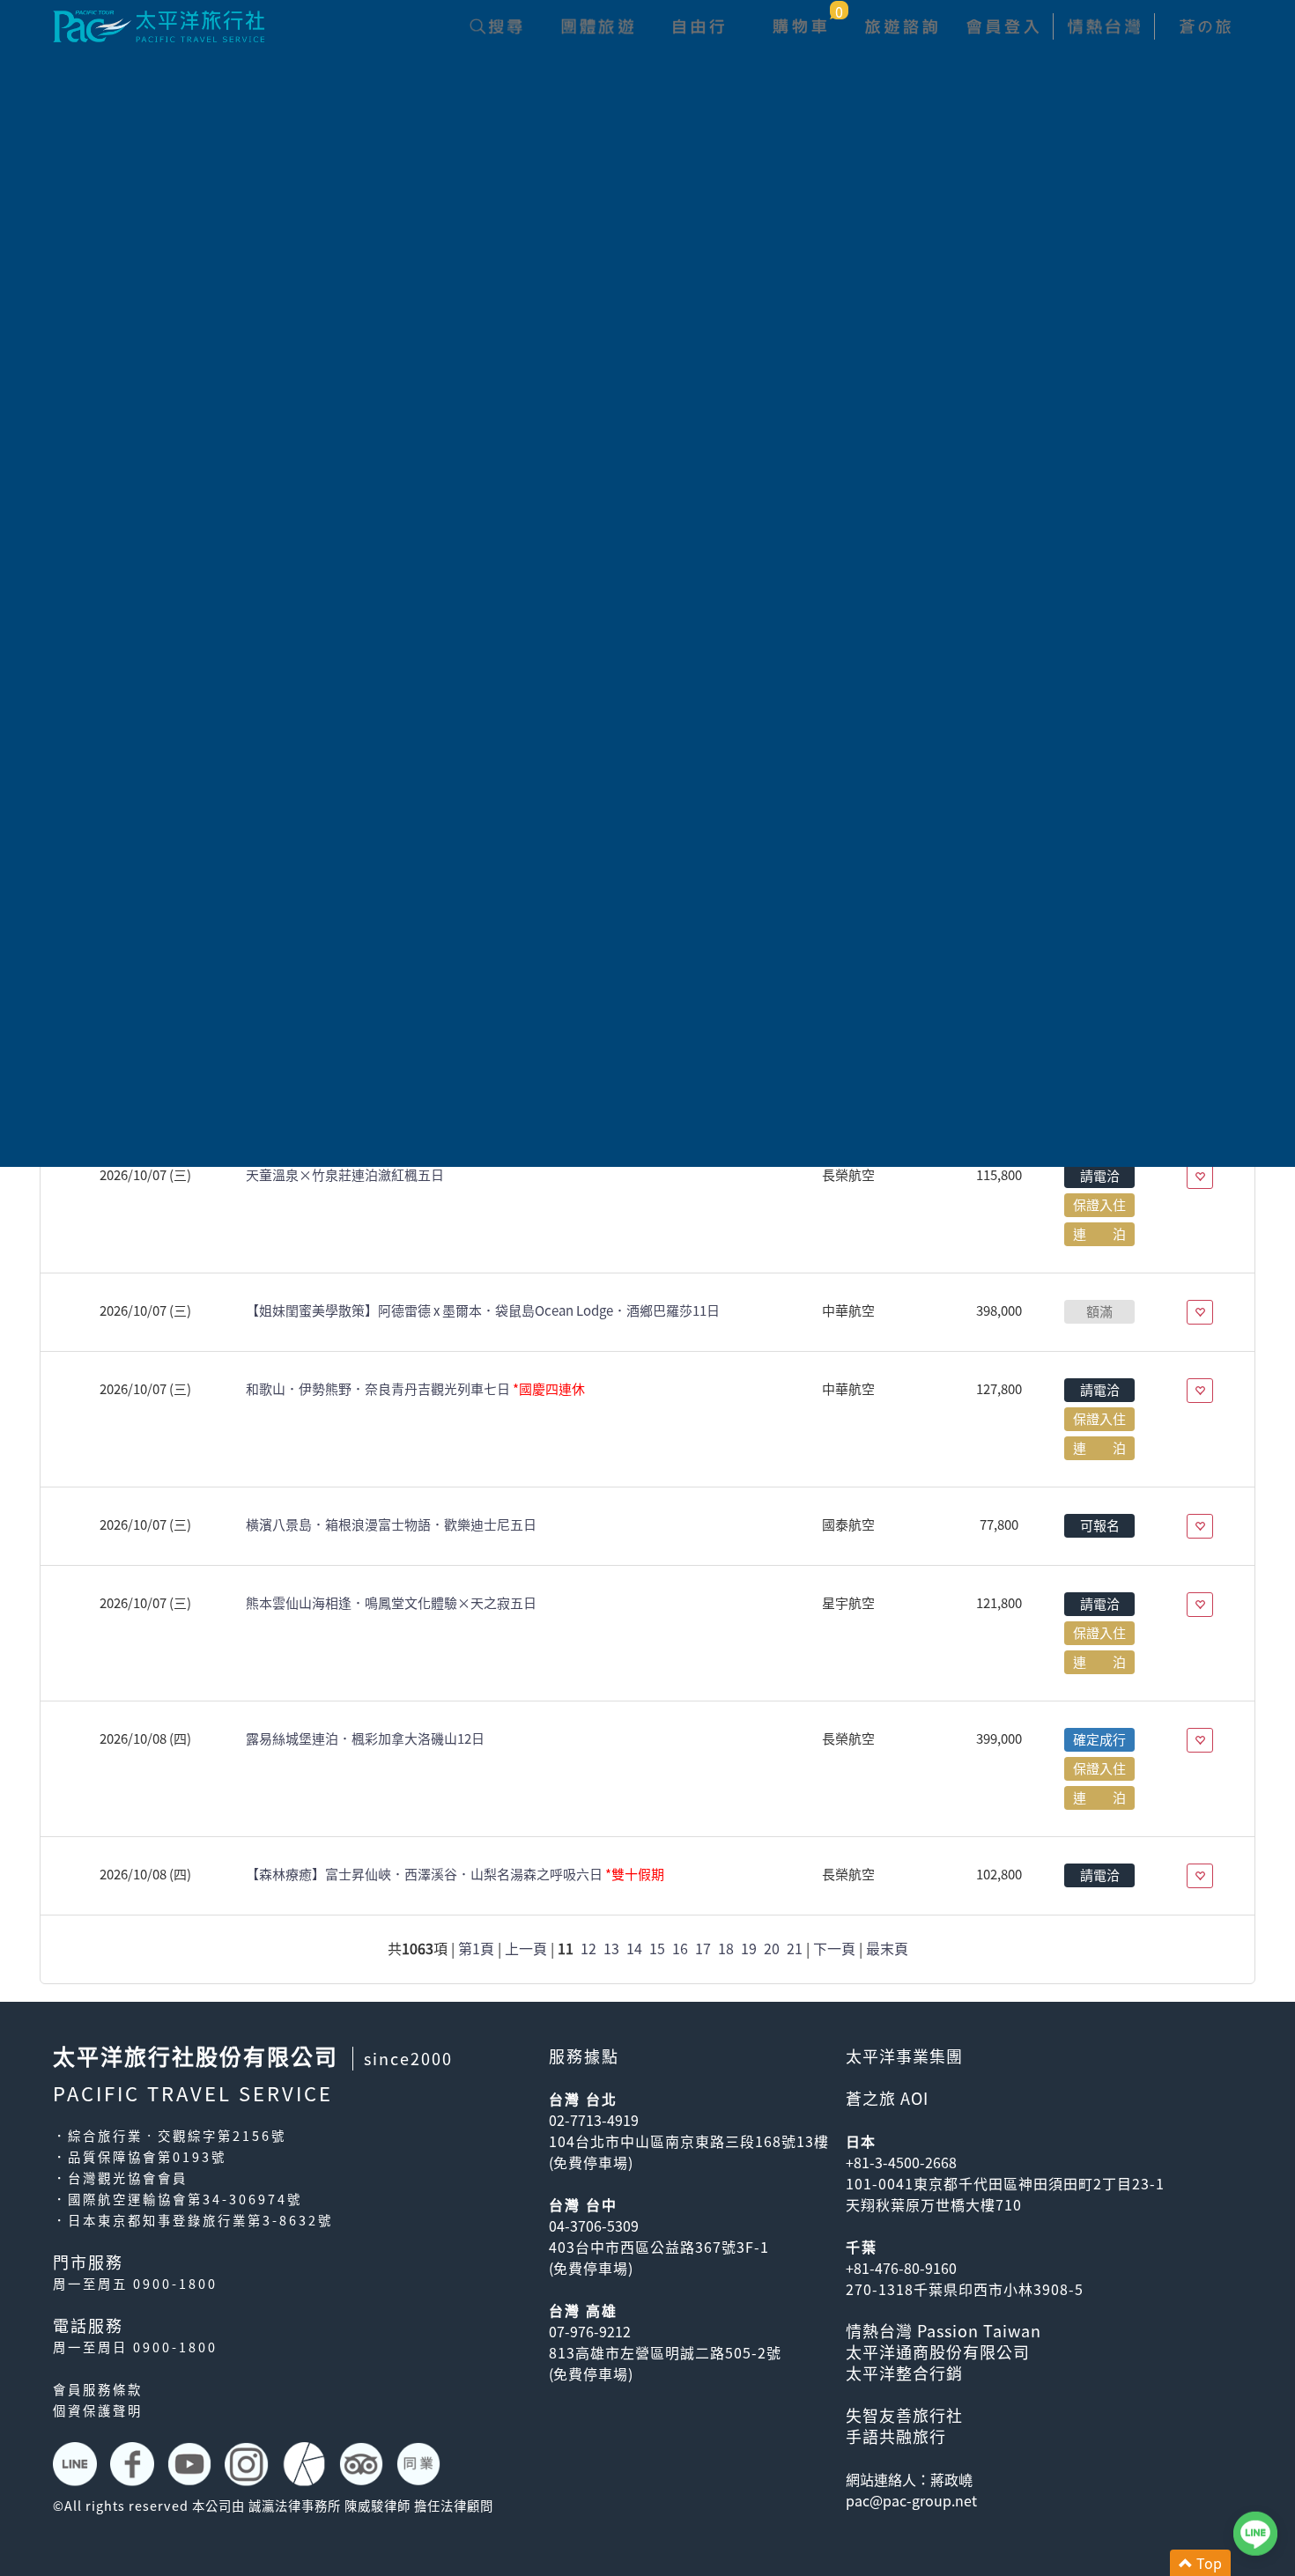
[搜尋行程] (496, 26)
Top (1207, 2563)
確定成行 (1099, 1739)
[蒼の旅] (1205, 26)
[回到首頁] (159, 24)
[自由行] (698, 26)
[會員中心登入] (1002, 26)
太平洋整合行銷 (904, 2373)
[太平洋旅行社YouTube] (192, 2464)
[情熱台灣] (1103, 26)
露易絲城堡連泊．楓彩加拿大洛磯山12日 (365, 1738)
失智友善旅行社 (904, 2415)
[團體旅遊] (597, 26)
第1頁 (476, 1948)
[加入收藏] (1200, 1177)
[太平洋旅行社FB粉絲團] (134, 2464)
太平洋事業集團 (904, 2056)
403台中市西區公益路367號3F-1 (659, 2247)
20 (772, 1948)
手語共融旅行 (896, 2436)
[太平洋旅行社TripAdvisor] (363, 2464)
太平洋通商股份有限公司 (938, 2352)
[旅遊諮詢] (901, 26)
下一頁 (834, 1948)
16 (680, 1948)
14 (634, 1948)
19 (749, 1948)
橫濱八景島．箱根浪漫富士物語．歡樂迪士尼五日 (391, 1524)
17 (703, 1948)
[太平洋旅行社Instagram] (249, 2464)
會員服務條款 (98, 2389)
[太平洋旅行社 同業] (421, 2464)
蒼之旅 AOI (887, 2098)
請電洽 (1100, 1176)
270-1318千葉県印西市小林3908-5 (965, 2289)
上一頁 (526, 1948)
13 (611, 1948)
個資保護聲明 (98, 2410)
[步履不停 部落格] (306, 2464)
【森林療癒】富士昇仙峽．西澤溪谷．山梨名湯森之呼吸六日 (455, 1874)
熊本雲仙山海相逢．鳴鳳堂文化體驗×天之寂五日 (391, 1603)
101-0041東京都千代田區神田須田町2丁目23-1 (1005, 2183)
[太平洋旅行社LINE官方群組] (77, 2464)
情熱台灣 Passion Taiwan (943, 2331)
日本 (861, 2141)
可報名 (1100, 1525)
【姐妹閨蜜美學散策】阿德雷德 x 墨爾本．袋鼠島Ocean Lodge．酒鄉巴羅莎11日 (483, 1310)
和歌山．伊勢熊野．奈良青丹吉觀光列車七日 (415, 1389)
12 (588, 1948)
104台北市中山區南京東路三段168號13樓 (689, 2141)
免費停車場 (591, 2162)
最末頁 (887, 1948)
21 (795, 1948)
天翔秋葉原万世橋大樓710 (934, 2204)
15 (657, 1948)
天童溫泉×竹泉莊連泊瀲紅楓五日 (345, 1175)
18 (726, 1948)
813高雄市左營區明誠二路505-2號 (665, 2352)
